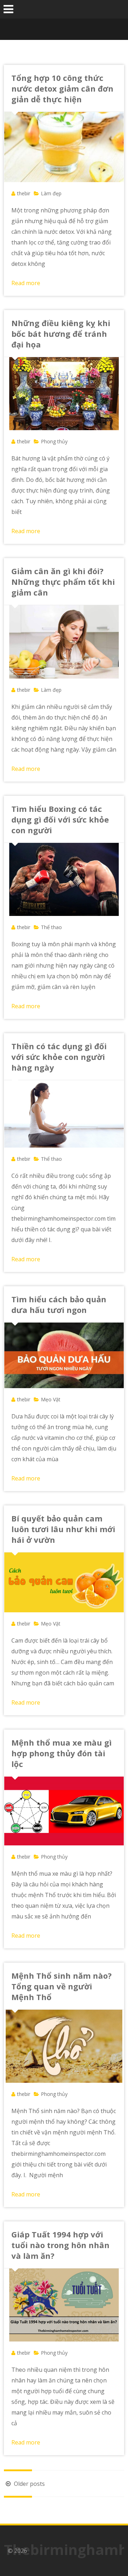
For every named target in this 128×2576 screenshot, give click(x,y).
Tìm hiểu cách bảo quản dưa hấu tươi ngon (59, 1304)
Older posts (29, 2484)
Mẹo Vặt (51, 1399)
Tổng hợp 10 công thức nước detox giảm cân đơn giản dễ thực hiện (62, 88)
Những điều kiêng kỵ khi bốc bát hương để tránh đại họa (61, 334)
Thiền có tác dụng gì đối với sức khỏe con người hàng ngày (59, 1057)
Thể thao (51, 927)
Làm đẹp (51, 193)
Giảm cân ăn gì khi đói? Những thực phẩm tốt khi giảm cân (63, 582)
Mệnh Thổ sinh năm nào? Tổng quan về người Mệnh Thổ (62, 1986)
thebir (24, 193)
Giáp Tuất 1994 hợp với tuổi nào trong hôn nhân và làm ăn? (60, 2245)
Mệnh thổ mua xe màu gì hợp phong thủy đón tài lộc (62, 1753)
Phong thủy (54, 441)
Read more (26, 283)
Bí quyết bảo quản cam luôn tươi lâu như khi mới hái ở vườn (63, 1529)
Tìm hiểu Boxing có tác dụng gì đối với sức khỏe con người (60, 819)
